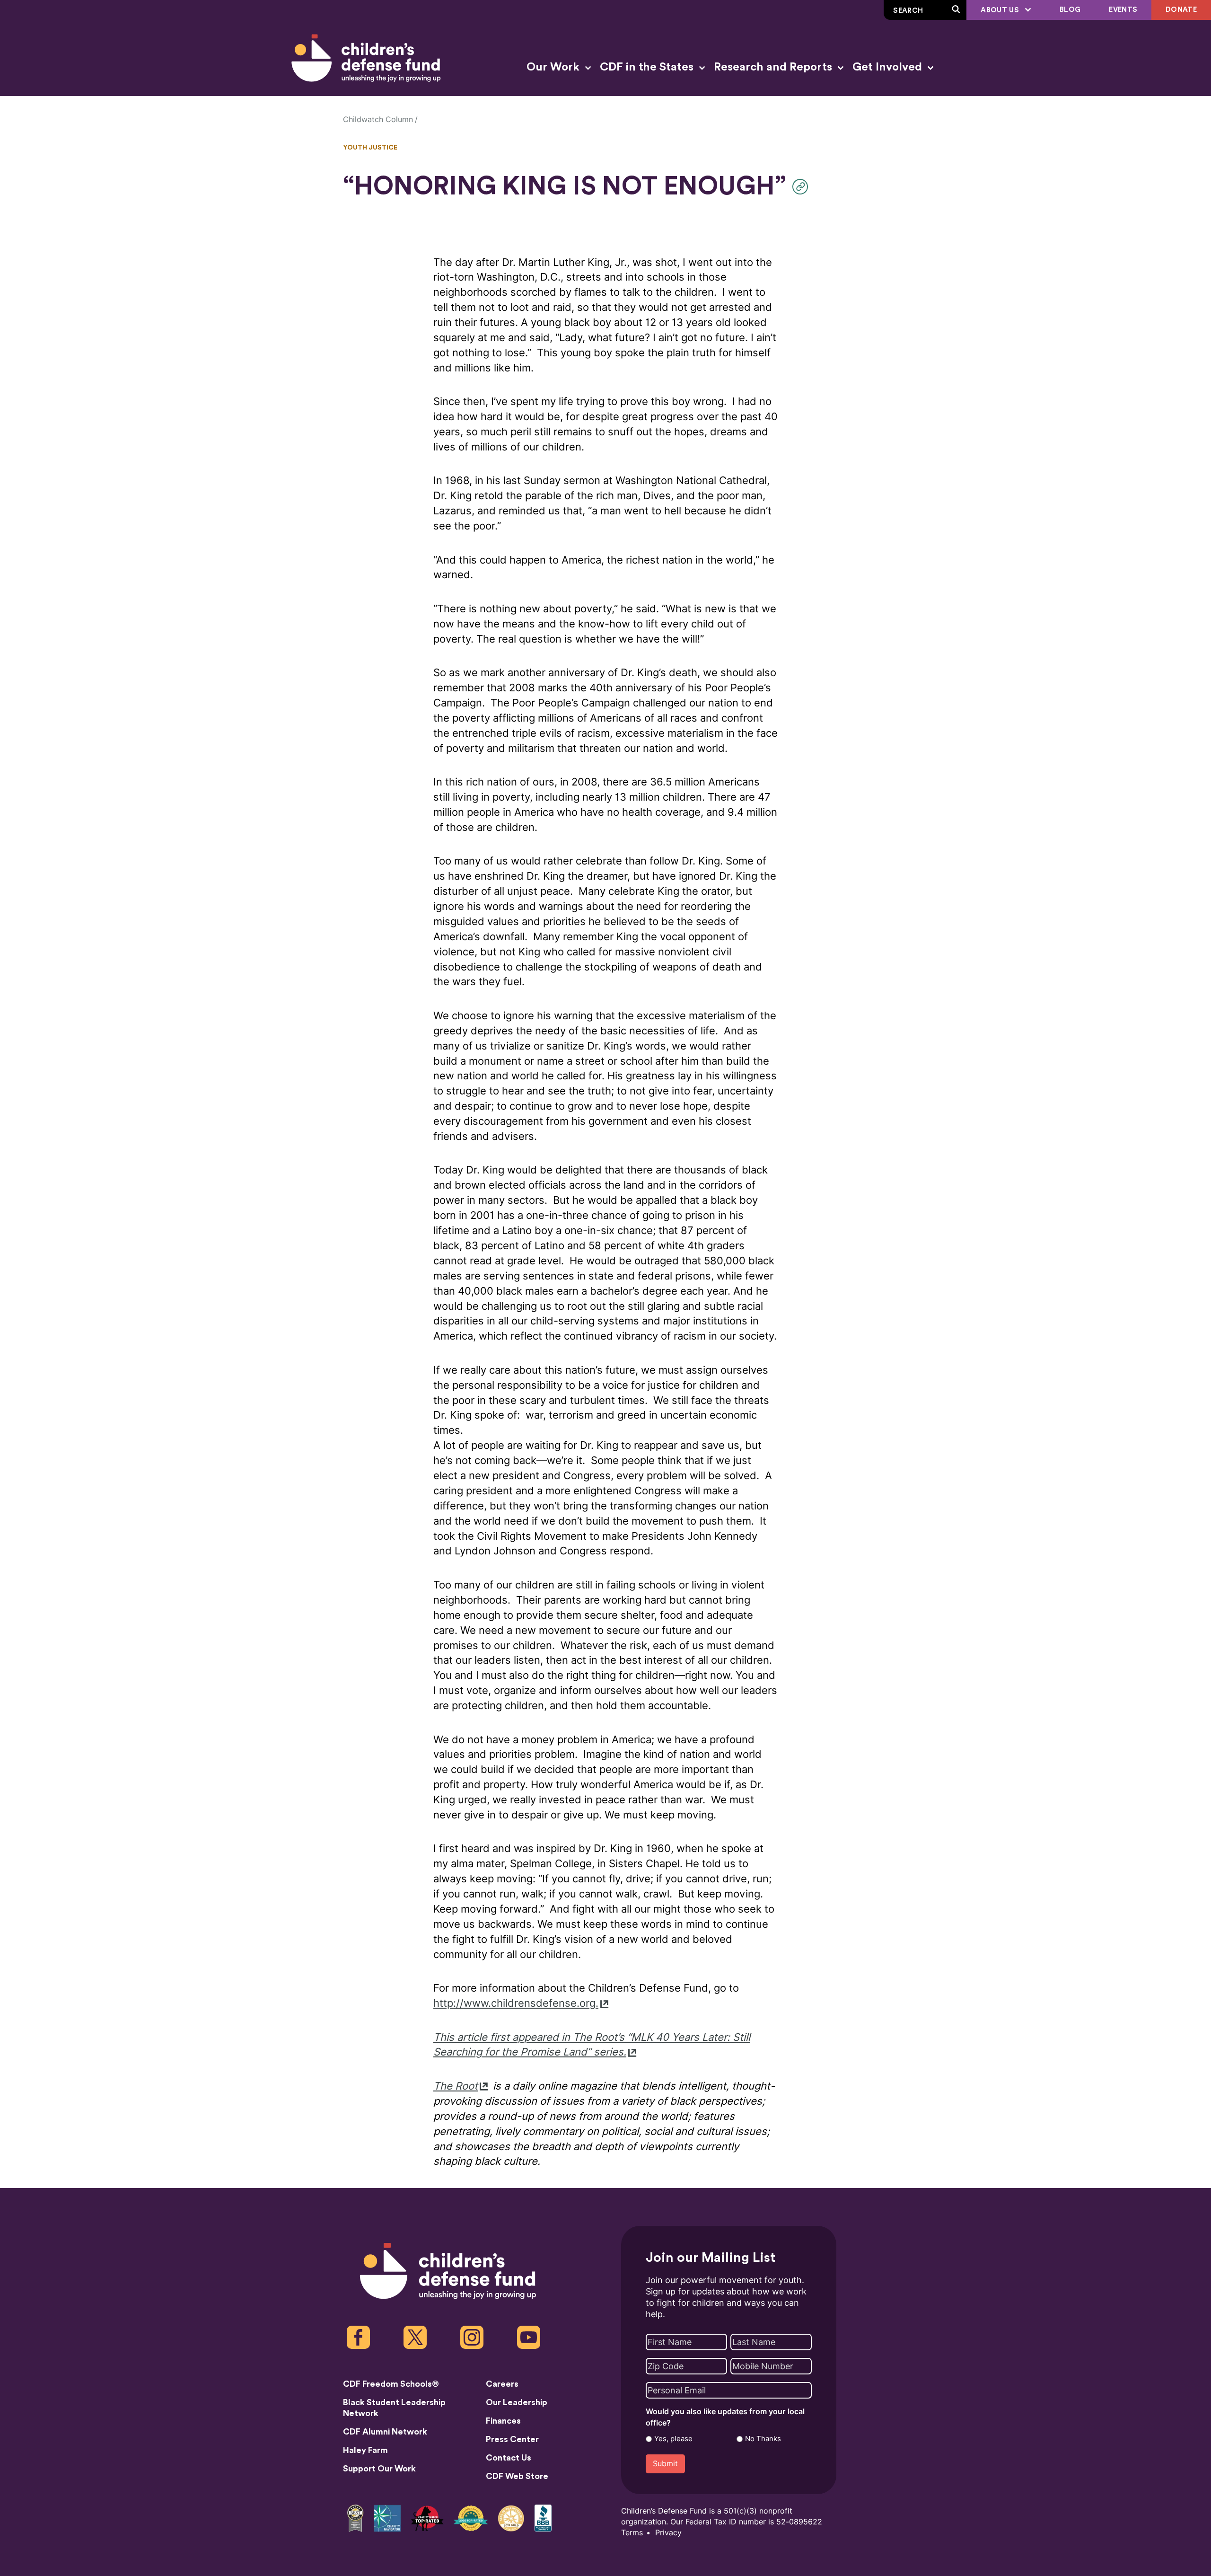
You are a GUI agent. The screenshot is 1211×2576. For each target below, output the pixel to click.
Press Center (512, 2439)
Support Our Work (379, 2469)
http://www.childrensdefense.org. (516, 2003)
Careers (502, 2384)
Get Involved (889, 67)
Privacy (668, 2533)
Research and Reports (774, 67)
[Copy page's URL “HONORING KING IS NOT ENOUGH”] (803, 187)
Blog (1070, 10)
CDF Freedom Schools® (391, 2384)
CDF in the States (648, 67)
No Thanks (763, 2439)
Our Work (554, 67)
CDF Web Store (517, 2476)
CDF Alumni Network (385, 2432)
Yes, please (673, 2439)
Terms (632, 2533)
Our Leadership (517, 2402)
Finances (503, 2421)
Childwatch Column (378, 119)
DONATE (1181, 10)
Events (1123, 10)
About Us (1001, 10)
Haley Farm (365, 2450)
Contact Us (509, 2458)
